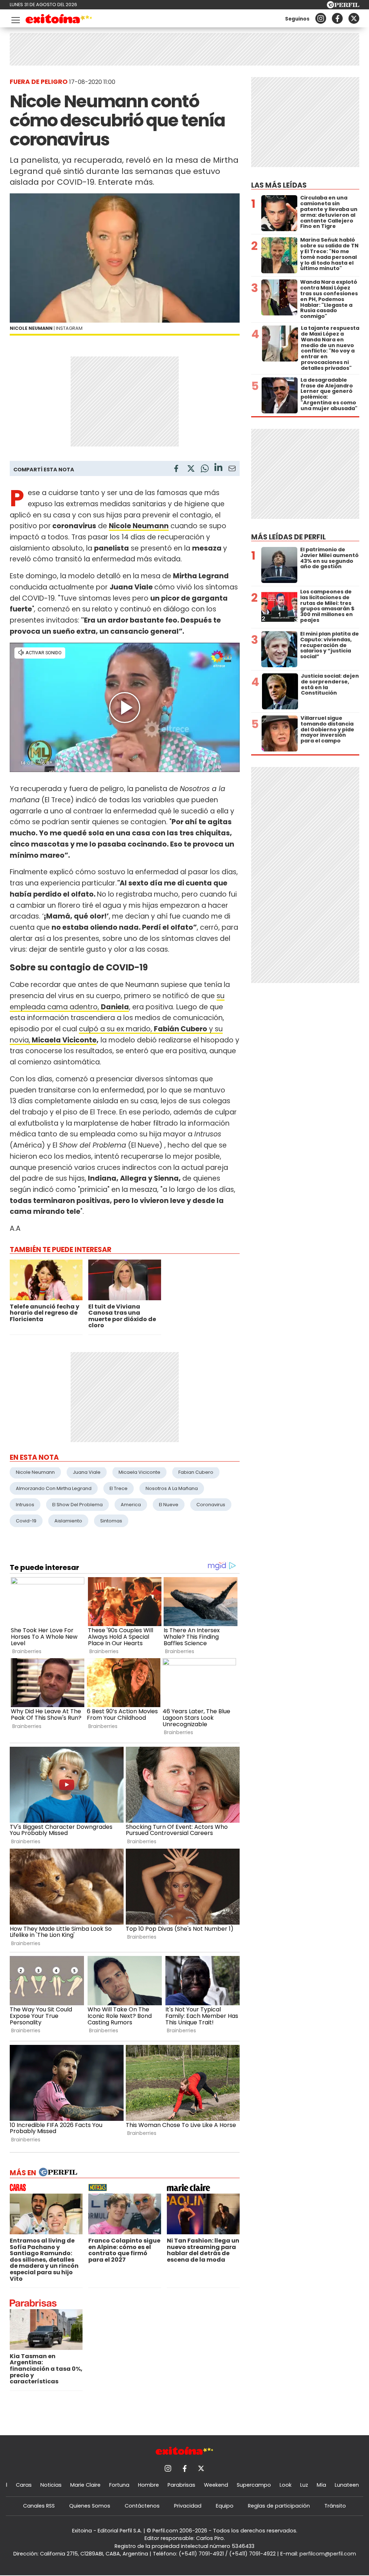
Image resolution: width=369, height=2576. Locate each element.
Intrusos (25, 1505)
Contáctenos (142, 2506)
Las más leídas (279, 185)
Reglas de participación (279, 2506)
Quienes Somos (90, 2506)
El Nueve (169, 1505)
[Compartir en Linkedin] (218, 468)
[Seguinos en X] (354, 18)
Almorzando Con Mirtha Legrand (54, 1488)
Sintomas (111, 1521)
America (131, 1505)
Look (286, 2485)
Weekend (216, 2485)
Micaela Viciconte (63, 1040)
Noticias (51, 2485)
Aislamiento (68, 1521)
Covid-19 (26, 1521)
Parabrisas (181, 2485)
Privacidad (188, 2506)
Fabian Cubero (196, 1472)
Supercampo (254, 2485)
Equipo (225, 2506)
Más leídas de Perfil (288, 537)
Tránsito (335, 2506)
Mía (321, 2485)
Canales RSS (39, 2506)
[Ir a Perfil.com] (343, 6)
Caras (24, 2485)
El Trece (119, 1488)
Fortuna (119, 2485)
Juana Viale (87, 1472)
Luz (304, 2485)
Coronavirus (211, 1505)
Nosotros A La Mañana (172, 1488)
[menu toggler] (15, 19)
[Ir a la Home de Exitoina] (59, 20)
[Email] (232, 470)
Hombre (148, 2485)
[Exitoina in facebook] (337, 18)
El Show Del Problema (77, 1505)
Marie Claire (85, 2485)
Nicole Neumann (35, 1472)
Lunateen (347, 2485)
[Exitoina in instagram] (321, 18)
